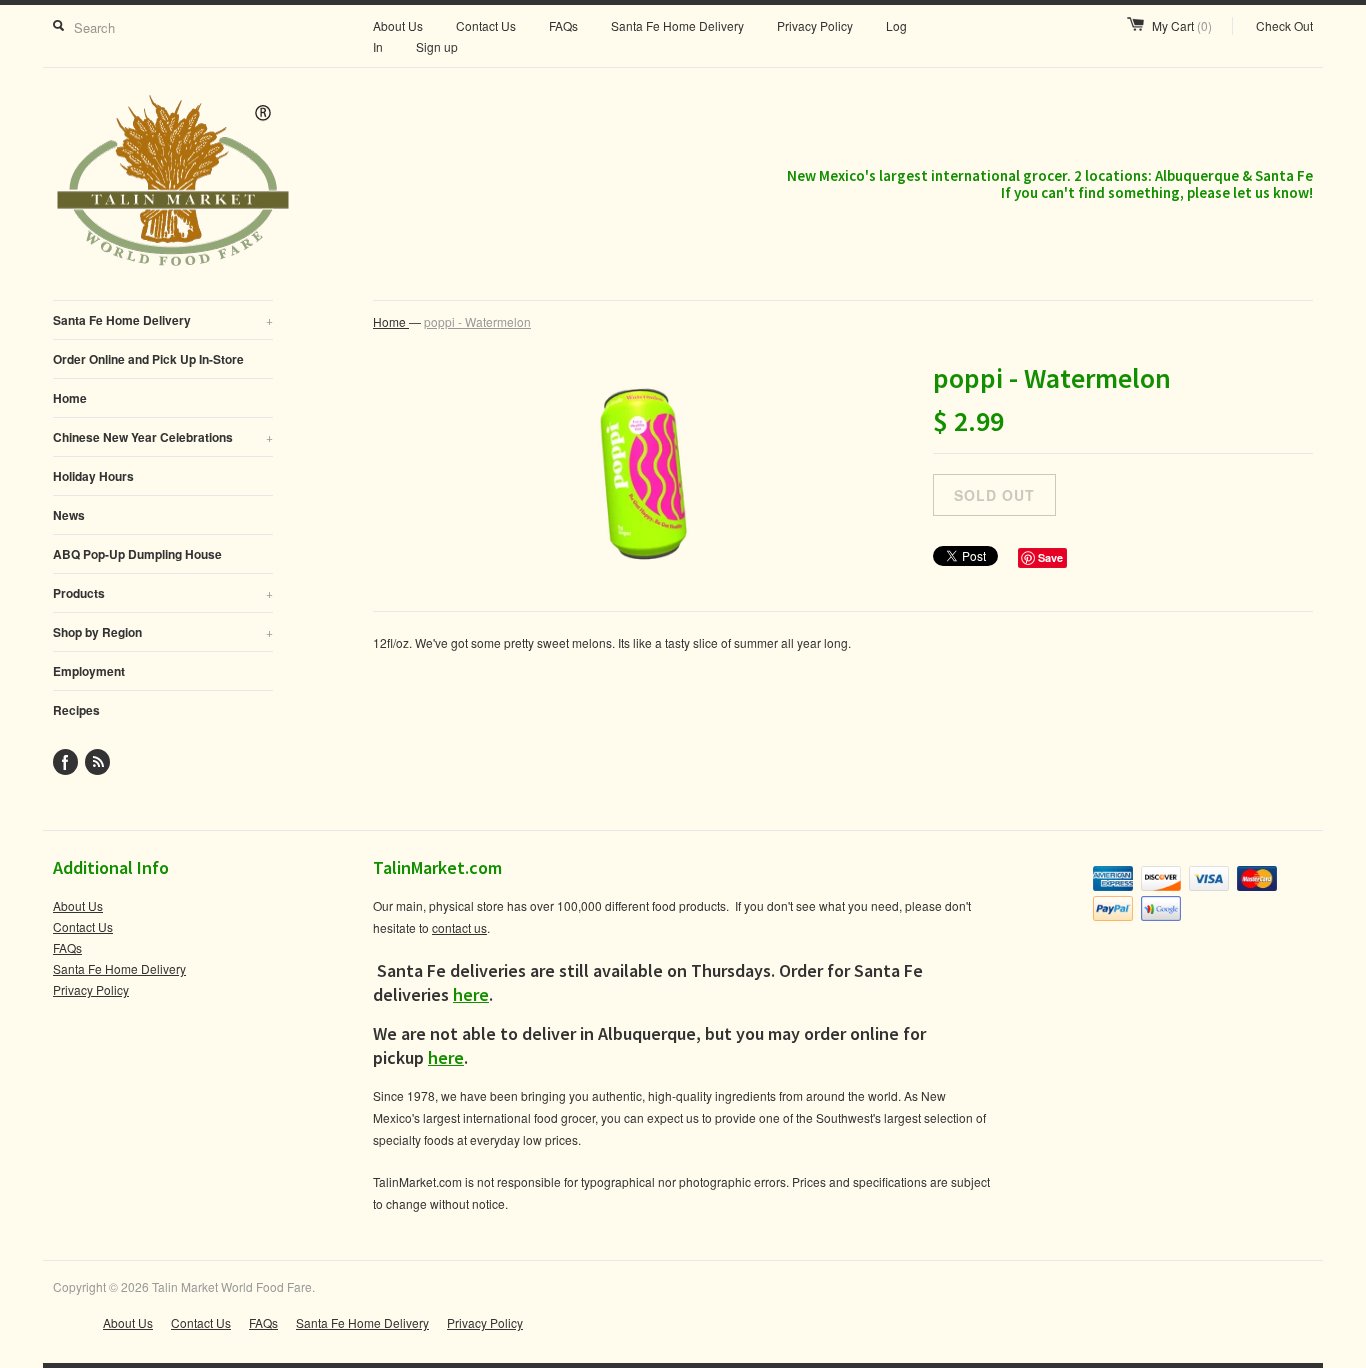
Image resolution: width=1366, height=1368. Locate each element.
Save (1050, 557)
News (69, 515)
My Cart (1182, 25)
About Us (398, 25)
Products (163, 593)
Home (70, 398)
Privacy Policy (815, 25)
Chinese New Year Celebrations (163, 437)
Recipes (76, 710)
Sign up (437, 46)
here (471, 994)
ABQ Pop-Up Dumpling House (137, 554)
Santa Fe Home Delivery (677, 25)
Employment (89, 671)
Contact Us (486, 25)
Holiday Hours (93, 476)
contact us (459, 927)
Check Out (1284, 25)
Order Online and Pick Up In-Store (148, 359)
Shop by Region (163, 632)
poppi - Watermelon (477, 321)
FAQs (563, 25)
